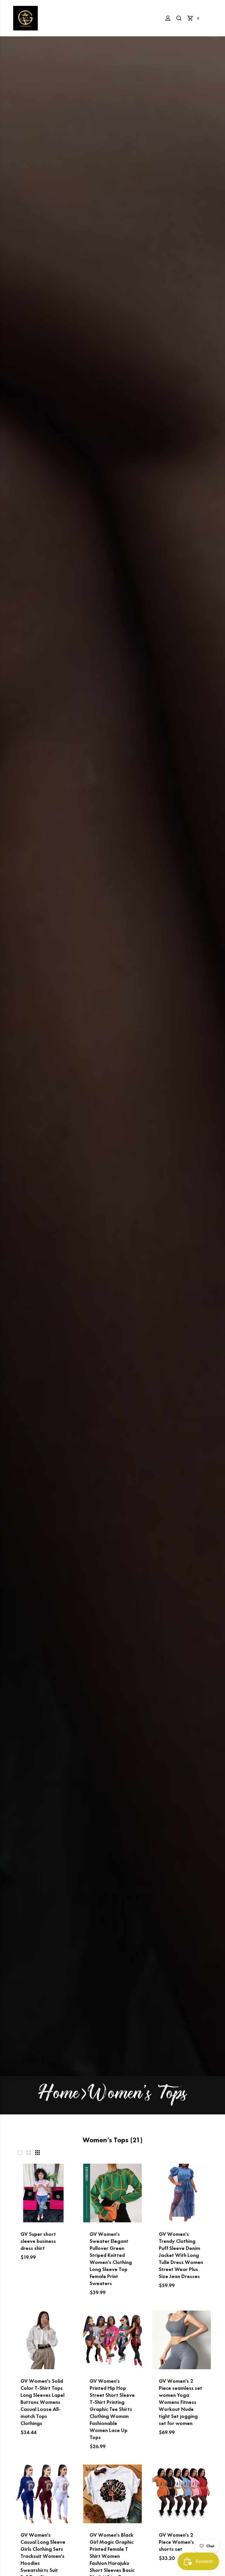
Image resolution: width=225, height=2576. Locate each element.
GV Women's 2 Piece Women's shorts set (176, 2542)
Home (59, 2095)
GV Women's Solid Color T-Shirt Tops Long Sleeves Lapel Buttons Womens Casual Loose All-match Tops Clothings (42, 2402)
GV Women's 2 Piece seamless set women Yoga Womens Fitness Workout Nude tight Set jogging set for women (180, 2402)
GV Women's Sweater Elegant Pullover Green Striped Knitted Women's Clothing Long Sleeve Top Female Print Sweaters (111, 2259)
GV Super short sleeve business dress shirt (38, 2241)
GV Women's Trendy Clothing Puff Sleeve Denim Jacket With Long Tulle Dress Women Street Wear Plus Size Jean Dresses (181, 2255)
